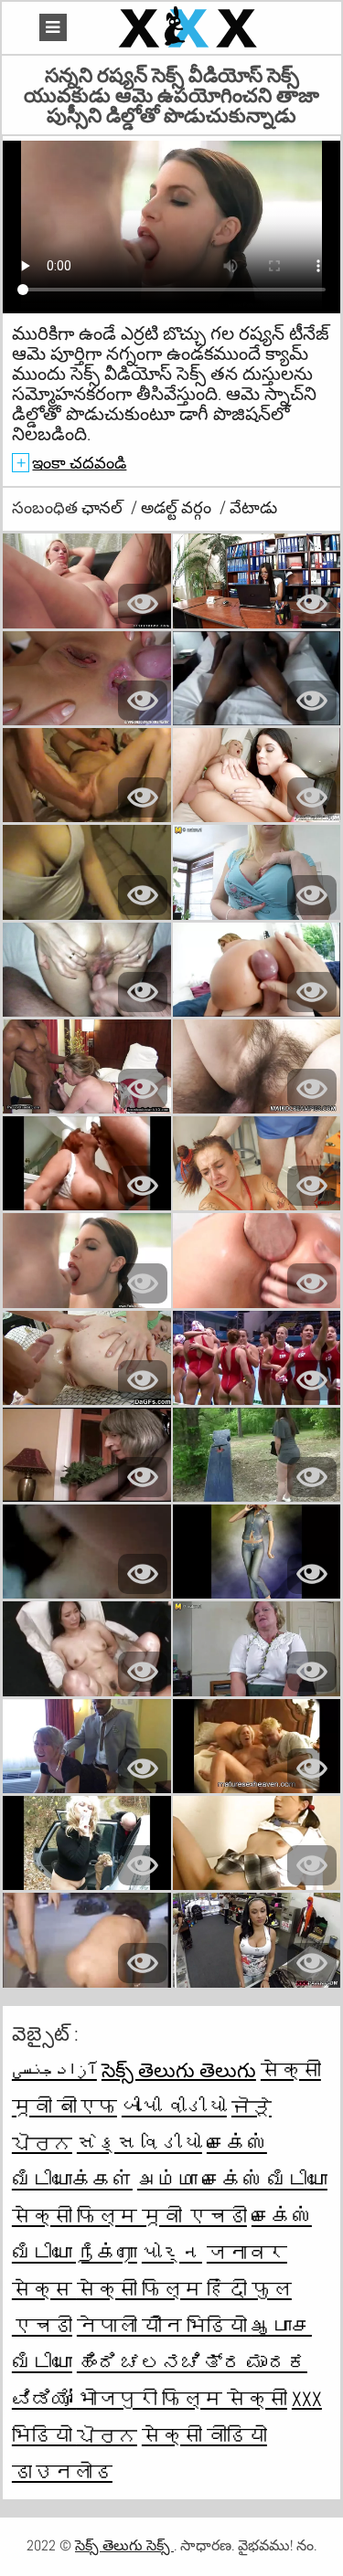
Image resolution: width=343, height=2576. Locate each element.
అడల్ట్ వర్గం (178, 507)
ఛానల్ (104, 507)
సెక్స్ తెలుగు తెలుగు (179, 2070)
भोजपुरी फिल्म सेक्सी (182, 2399)
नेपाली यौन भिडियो (164, 2326)
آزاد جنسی (54, 2070)
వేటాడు (253, 507)
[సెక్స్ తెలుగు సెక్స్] (190, 28)
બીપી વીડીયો (174, 2106)
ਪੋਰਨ (107, 2435)
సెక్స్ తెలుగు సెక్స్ (124, 2545)
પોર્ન (172, 2253)
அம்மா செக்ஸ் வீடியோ (232, 2180)
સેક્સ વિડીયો (139, 2143)
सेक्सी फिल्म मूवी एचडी (129, 2216)
